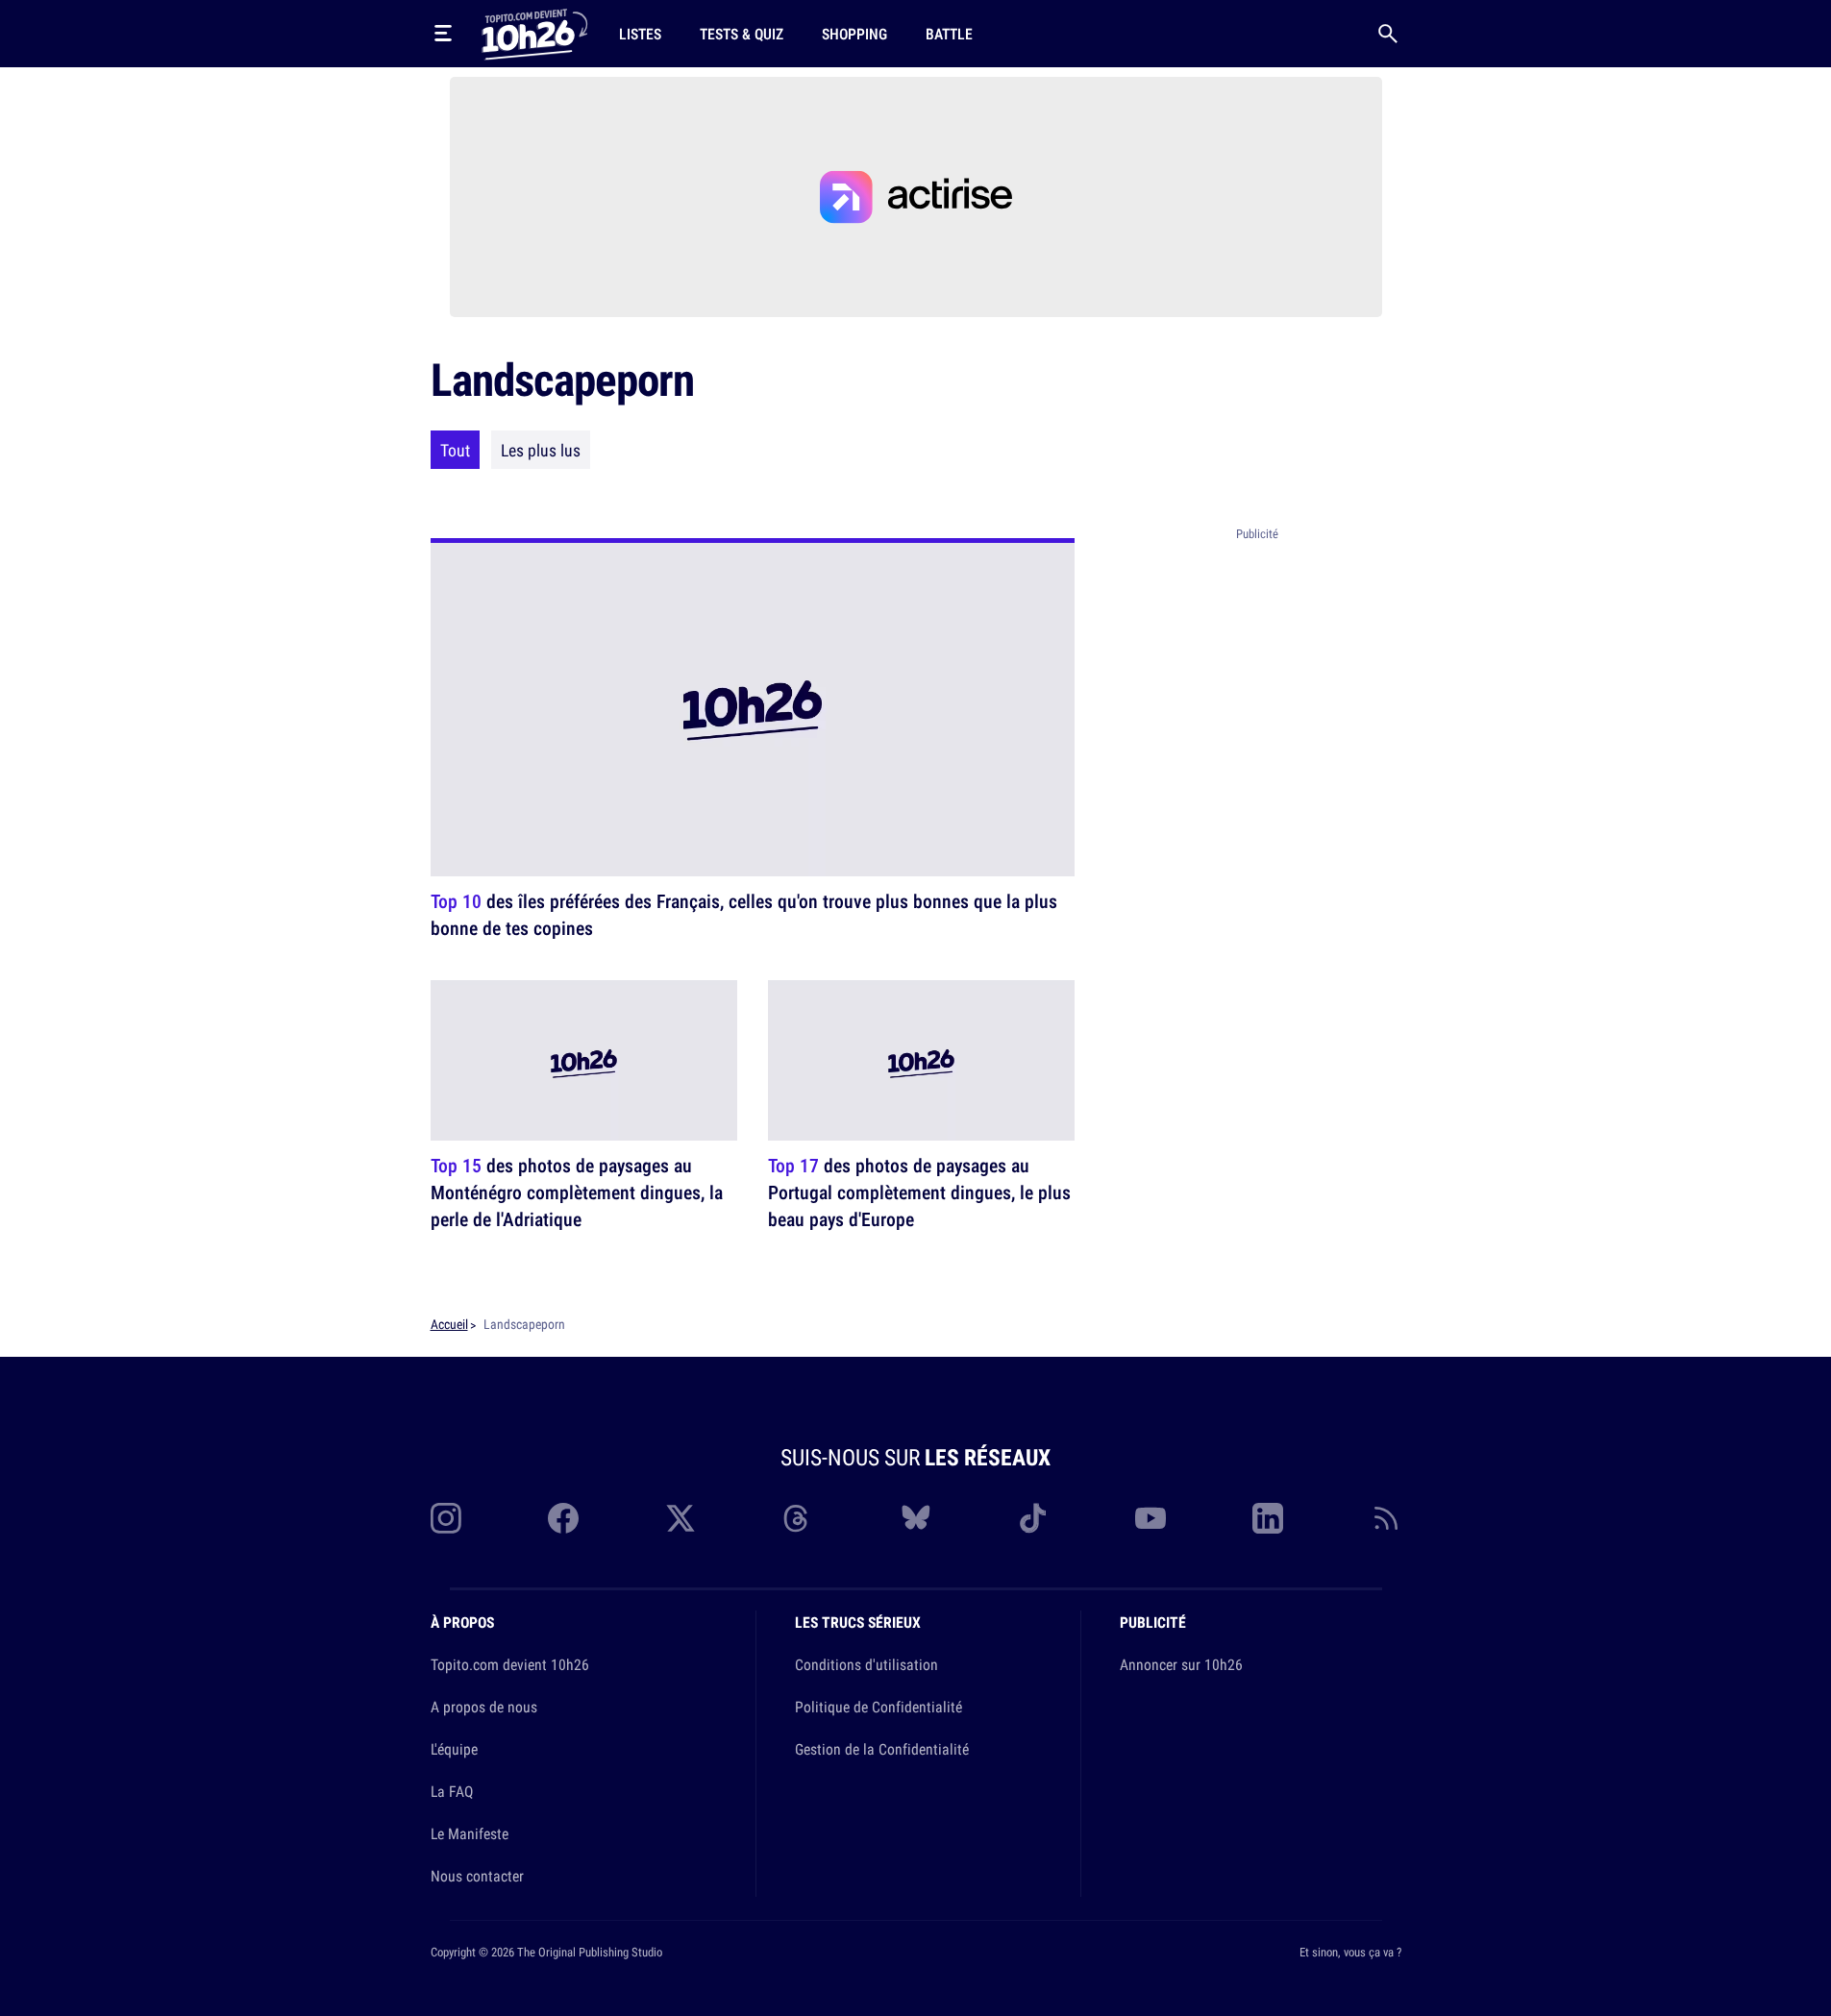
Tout (455, 450)
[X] (680, 1518)
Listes (640, 34)
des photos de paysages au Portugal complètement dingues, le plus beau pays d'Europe (919, 1192)
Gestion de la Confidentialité (882, 1749)
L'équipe (454, 1749)
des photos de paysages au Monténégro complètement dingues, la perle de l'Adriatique (577, 1192)
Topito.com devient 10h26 (510, 1664)
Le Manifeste (470, 1833)
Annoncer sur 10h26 (1181, 1664)
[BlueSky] (916, 1518)
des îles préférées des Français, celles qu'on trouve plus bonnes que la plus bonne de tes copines (744, 914)
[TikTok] (1033, 1518)
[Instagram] (446, 1518)
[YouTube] (1151, 1518)
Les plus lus (541, 450)
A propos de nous (484, 1707)
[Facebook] (563, 1518)
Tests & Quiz (742, 34)
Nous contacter (477, 1876)
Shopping (854, 34)
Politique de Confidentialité (878, 1707)
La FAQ (452, 1791)
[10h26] (534, 33)
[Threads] (798, 1518)
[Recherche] (1388, 34)
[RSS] (1386, 1518)
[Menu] (443, 34)
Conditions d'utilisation (866, 1664)
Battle (949, 34)
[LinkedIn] (1268, 1518)
